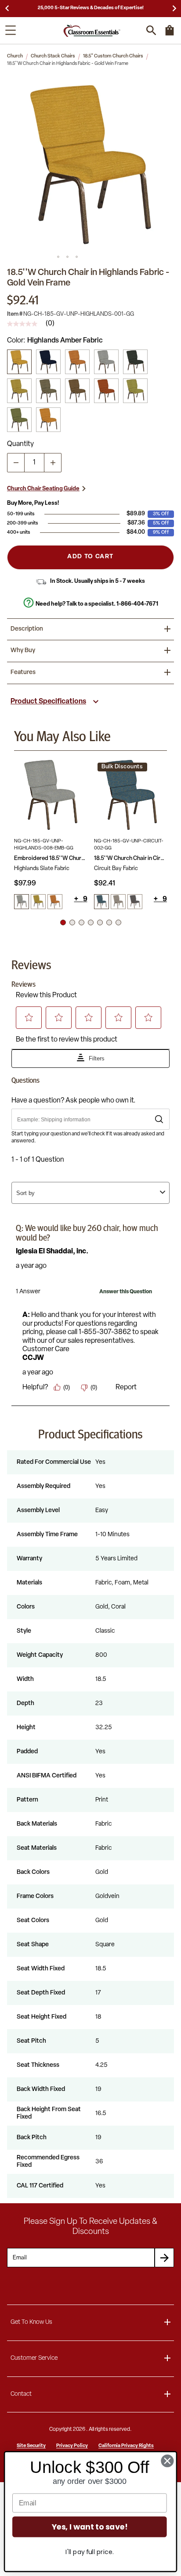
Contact (21, 2394)
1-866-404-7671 (137, 604)
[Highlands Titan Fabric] (48, 420)
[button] (90, 164)
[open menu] (11, 30)
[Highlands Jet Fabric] (135, 362)
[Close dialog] (168, 2461)
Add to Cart (90, 557)
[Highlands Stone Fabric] (135, 391)
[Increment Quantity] (53, 463)
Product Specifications (48, 702)
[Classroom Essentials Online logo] (92, 30)
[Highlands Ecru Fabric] (19, 391)
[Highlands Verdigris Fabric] (19, 420)
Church (15, 56)
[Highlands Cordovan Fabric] (77, 362)
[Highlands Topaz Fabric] (48, 391)
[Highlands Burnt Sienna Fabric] (106, 391)
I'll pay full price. (89, 2552)
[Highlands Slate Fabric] (106, 362)
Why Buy (23, 651)
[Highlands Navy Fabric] (48, 362)
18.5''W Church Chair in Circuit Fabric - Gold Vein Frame (131, 858)
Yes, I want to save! (90, 2527)
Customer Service (34, 2358)
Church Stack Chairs (53, 56)
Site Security (31, 2446)
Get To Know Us (31, 2322)
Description (27, 629)
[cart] (170, 35)
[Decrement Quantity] (16, 463)
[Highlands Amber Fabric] (19, 362)
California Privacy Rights (126, 2446)
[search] (151, 30)
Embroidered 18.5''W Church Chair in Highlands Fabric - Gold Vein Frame (51, 858)
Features (23, 673)
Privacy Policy (72, 2446)
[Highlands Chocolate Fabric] (77, 391)
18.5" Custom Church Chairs (113, 56)
